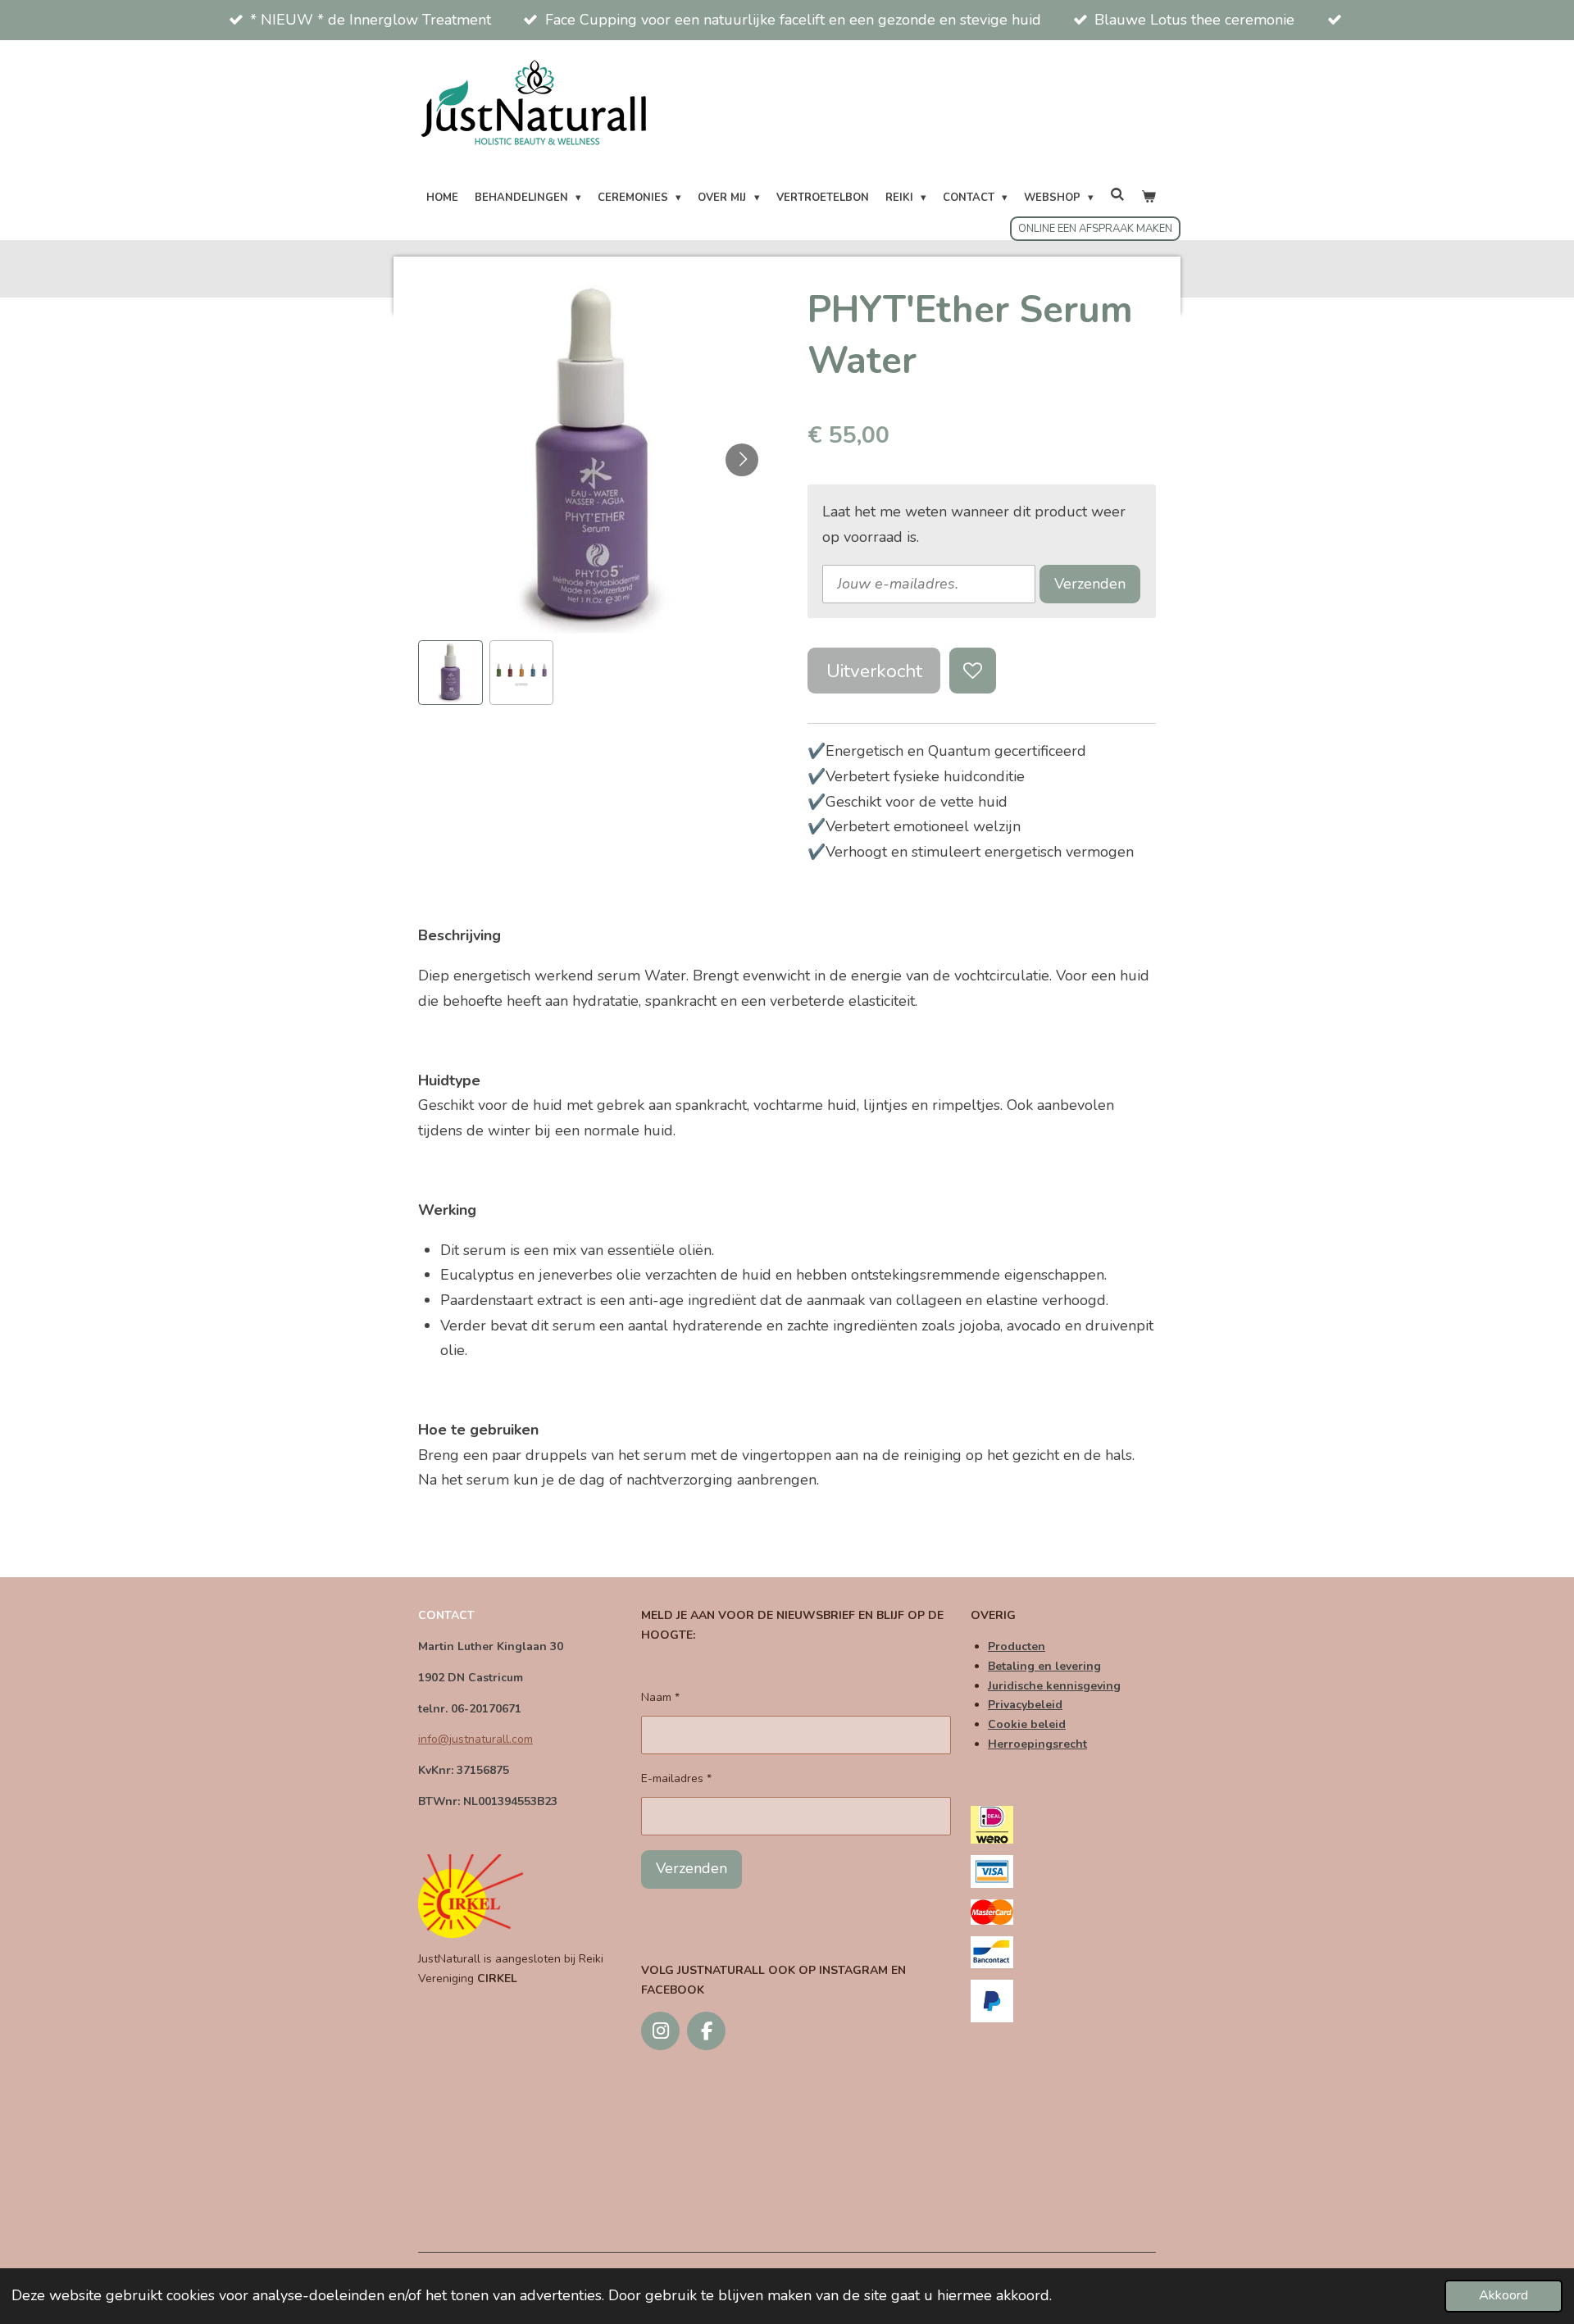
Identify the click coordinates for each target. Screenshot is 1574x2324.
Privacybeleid (1025, 1705)
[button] (450, 673)
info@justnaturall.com (475, 1739)
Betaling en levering (1044, 1666)
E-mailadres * (676, 1778)
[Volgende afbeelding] (742, 460)
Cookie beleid (1027, 1724)
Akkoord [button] (1503, 2295)
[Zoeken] (1117, 196)
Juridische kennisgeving (1054, 1686)
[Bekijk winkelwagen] (1149, 198)
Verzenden (1090, 584)
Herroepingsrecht (1037, 1744)
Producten (1017, 1646)
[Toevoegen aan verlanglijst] (972, 671)
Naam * (660, 1697)
